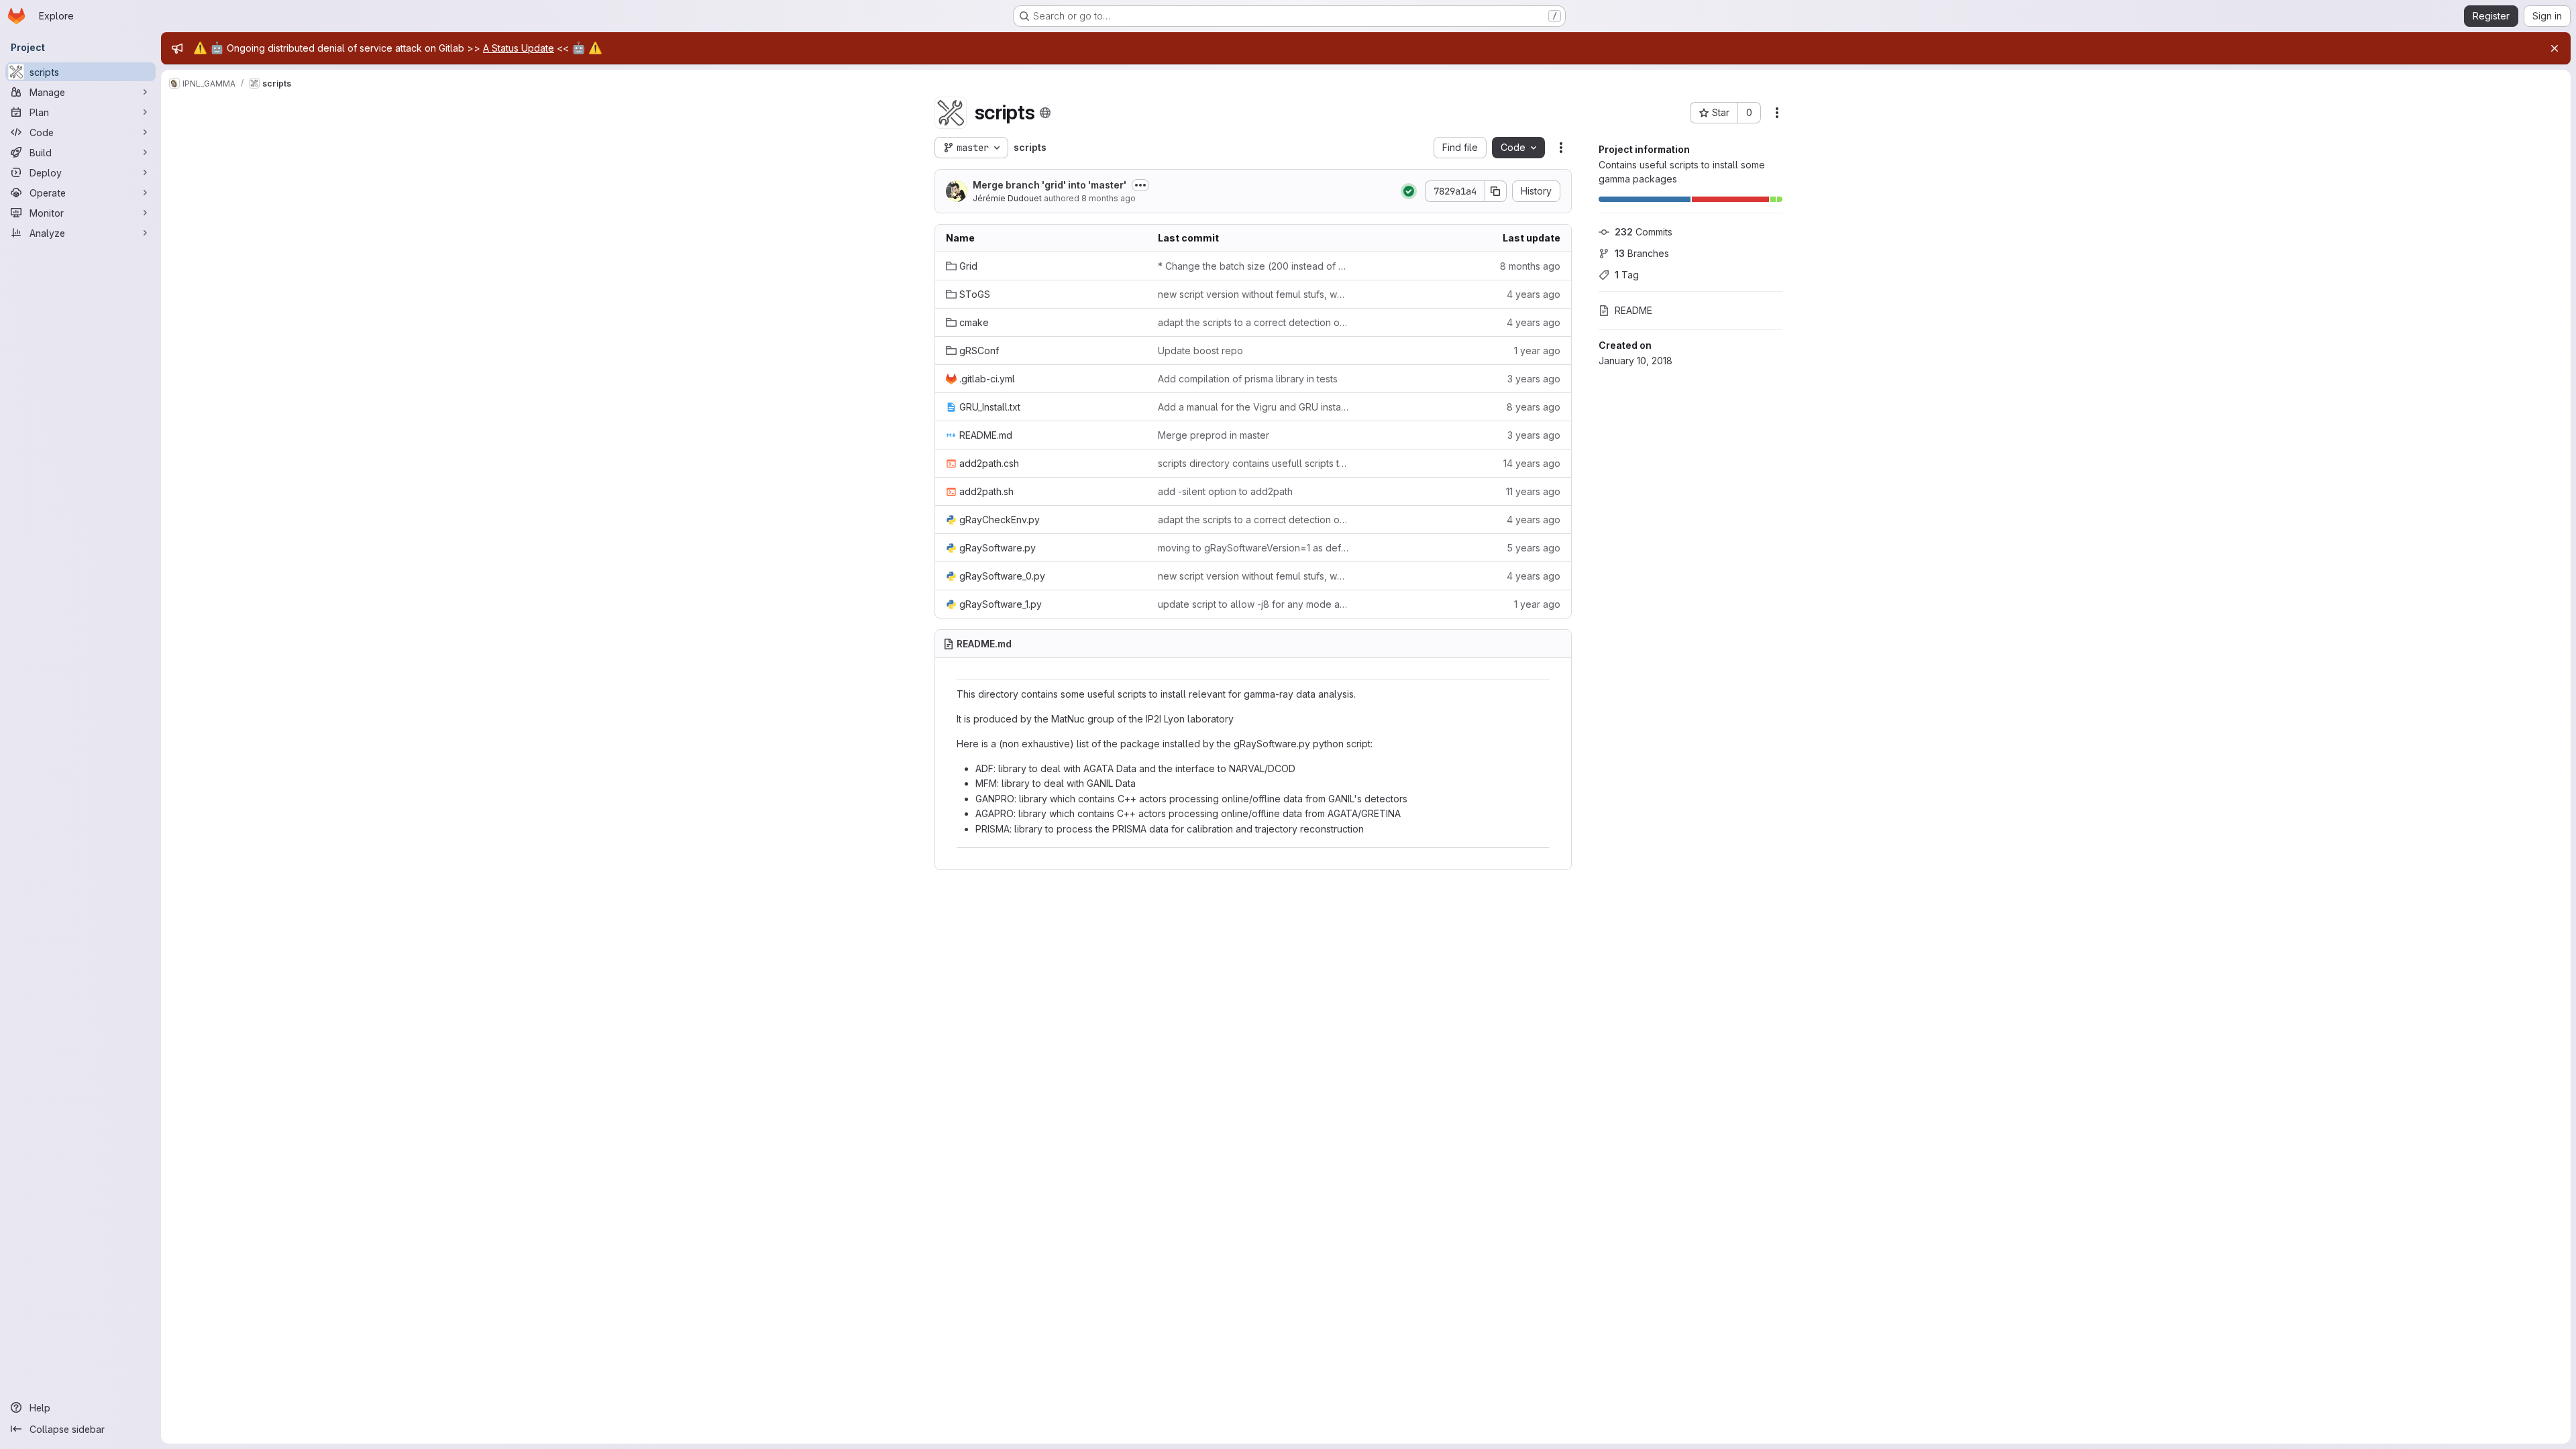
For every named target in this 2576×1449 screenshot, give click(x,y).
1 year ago (1537, 351)
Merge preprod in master (1214, 435)
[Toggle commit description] (1140, 185)
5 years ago (1534, 548)
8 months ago (1109, 198)
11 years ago (1533, 491)
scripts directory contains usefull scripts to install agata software (1253, 463)
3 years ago (1534, 379)
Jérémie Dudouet (1007, 198)
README (1633, 310)
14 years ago (1532, 463)
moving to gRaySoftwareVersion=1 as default (1253, 548)
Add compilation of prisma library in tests (1248, 379)
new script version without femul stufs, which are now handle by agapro (1253, 294)
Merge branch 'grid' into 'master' (1050, 185)
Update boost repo (1200, 351)
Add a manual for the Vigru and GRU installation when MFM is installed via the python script (1253, 407)
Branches (1642, 253)
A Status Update (519, 48)
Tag (1627, 275)
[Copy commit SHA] (1496, 191)
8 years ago (1534, 407)
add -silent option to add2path (1225, 491)
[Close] (2555, 48)
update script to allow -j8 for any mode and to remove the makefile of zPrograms (1253, 604)
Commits (1644, 232)
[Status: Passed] (1409, 191)
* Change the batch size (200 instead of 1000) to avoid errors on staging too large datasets (1253, 266)
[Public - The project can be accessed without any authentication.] (1045, 113)
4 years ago (1534, 294)
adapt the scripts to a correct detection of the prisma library (1253, 322)
